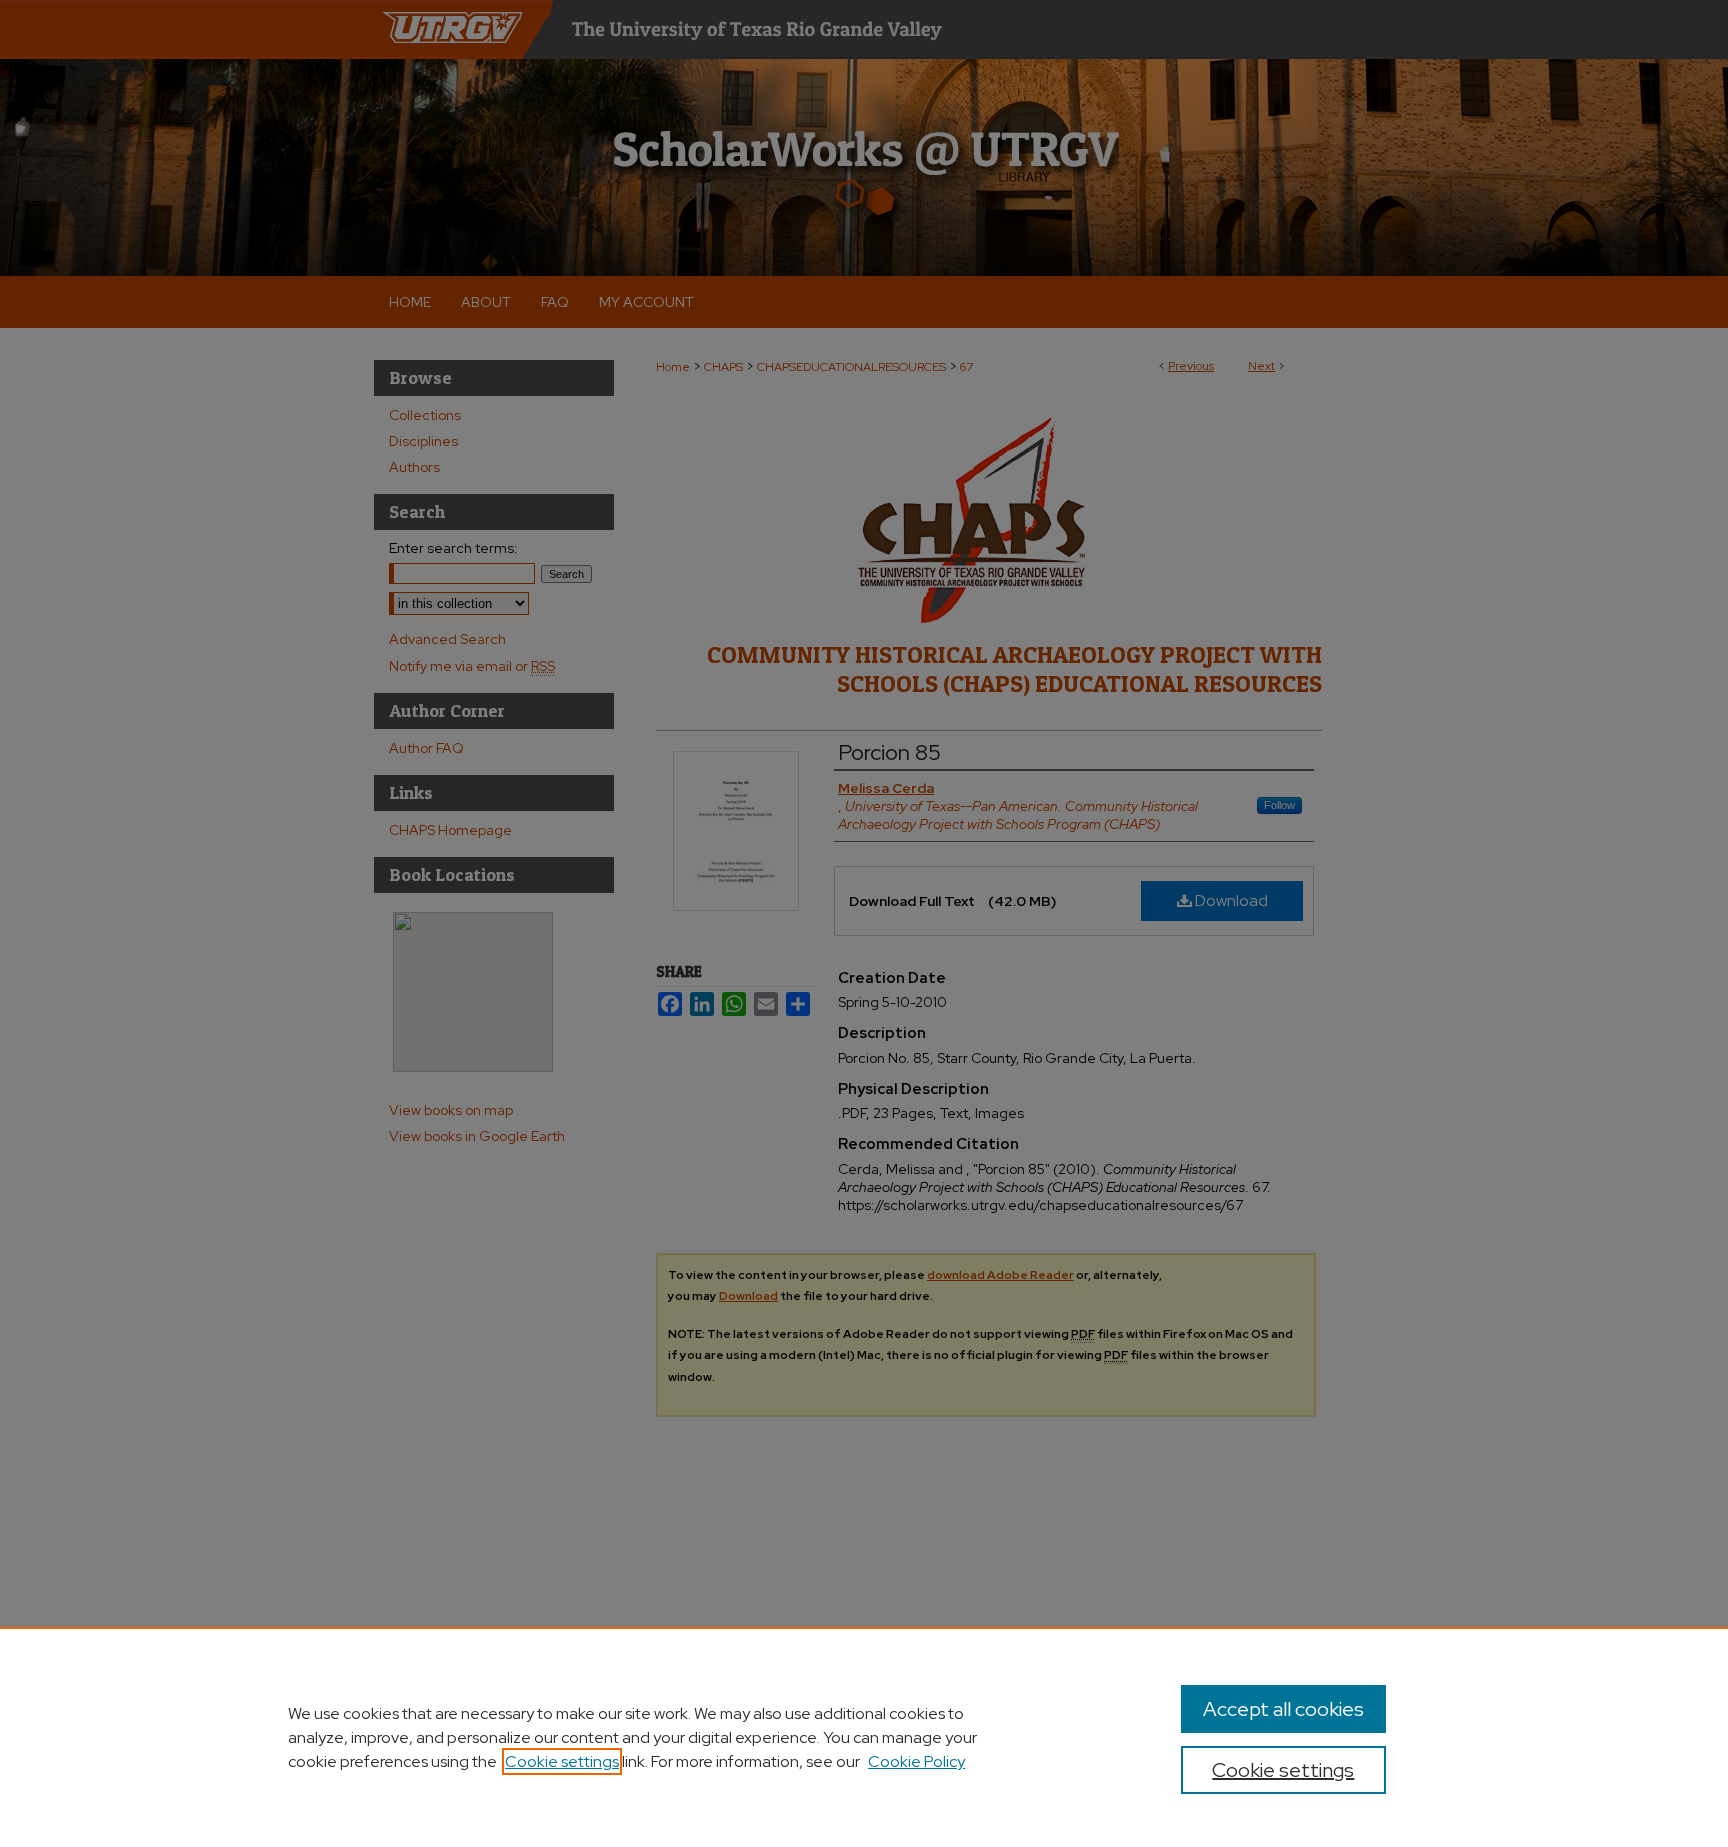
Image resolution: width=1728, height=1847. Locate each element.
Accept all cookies (1283, 1709)
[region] (864, 1737)
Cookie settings (562, 1761)
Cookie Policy (916, 1761)
